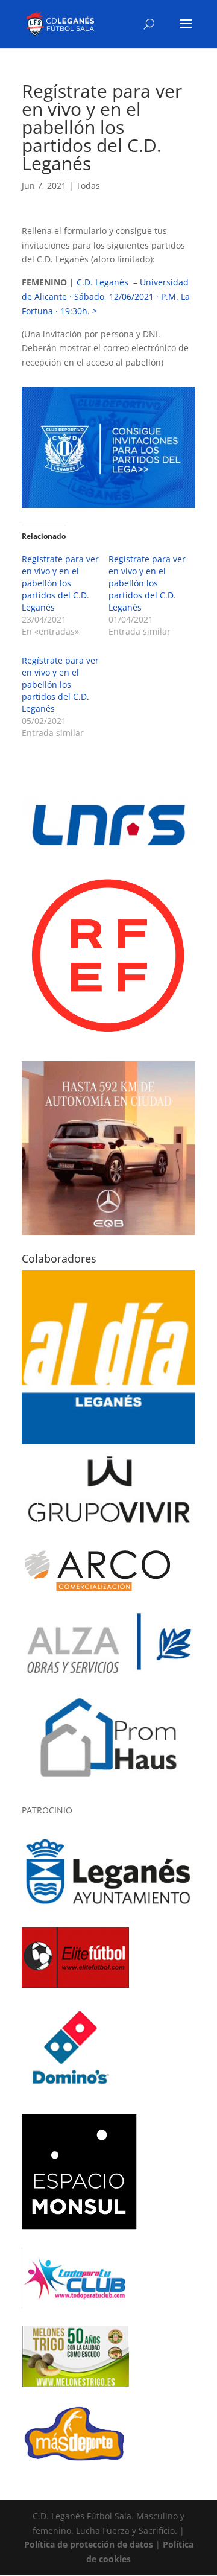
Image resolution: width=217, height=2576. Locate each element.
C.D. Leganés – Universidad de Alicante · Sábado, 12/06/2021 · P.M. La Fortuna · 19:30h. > (106, 297)
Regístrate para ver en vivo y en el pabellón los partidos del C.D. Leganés (60, 583)
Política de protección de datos (89, 2544)
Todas (88, 186)
